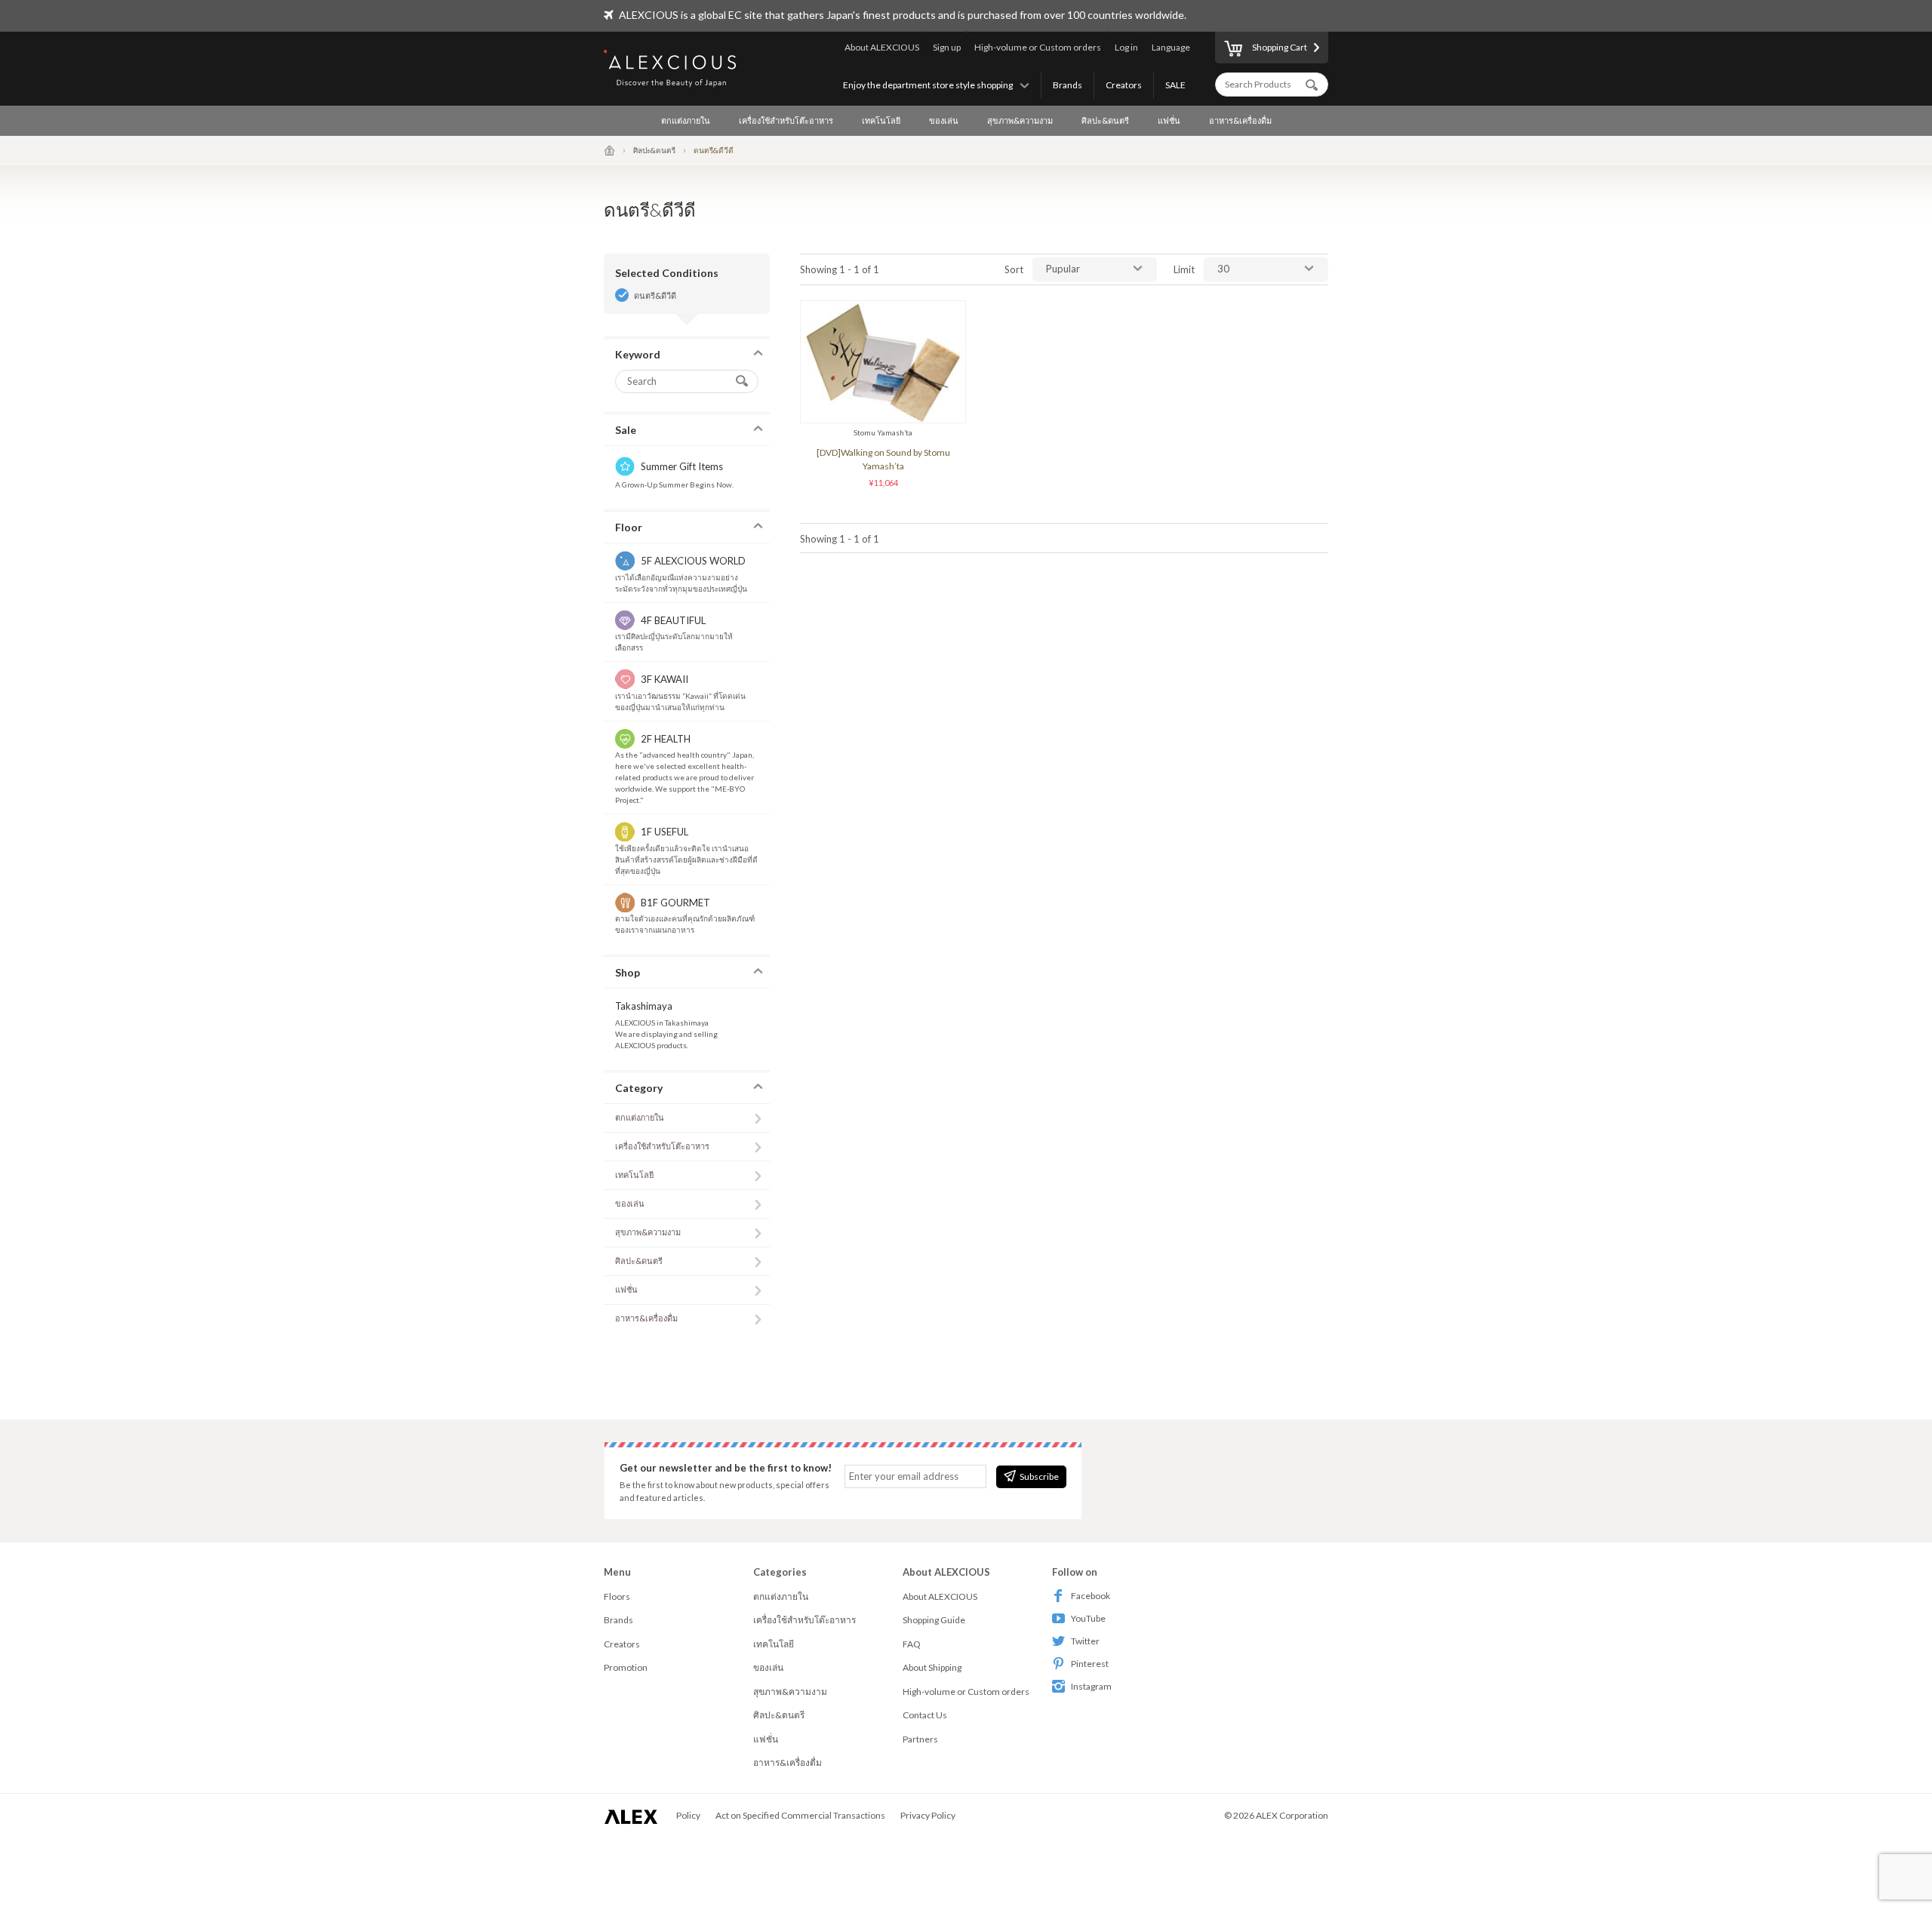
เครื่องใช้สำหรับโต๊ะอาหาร (786, 120)
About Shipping (932, 1667)
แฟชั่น (1169, 120)
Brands (1068, 85)
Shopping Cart (1280, 47)
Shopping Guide (934, 1620)
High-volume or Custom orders (1038, 47)
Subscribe (1039, 1476)
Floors (617, 1596)
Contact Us (925, 1715)
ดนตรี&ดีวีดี (655, 295)
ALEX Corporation (1292, 1815)
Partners (920, 1739)
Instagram (1091, 1686)
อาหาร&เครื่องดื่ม (1240, 120)
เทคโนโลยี (881, 120)
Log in (1126, 47)
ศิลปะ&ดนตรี (1105, 120)
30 (1223, 269)
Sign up (947, 47)
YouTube (1088, 1618)
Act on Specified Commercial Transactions (800, 1815)
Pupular (1063, 269)
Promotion (626, 1667)
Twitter (1085, 1641)
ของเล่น (944, 120)
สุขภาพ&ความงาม (1020, 120)
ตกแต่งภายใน (686, 120)
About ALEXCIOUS (882, 47)
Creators (1124, 85)
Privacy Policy (928, 1815)
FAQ (912, 1644)
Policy (688, 1815)
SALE (1175, 85)
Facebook (1091, 1596)
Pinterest (1090, 1664)
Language (1171, 47)
